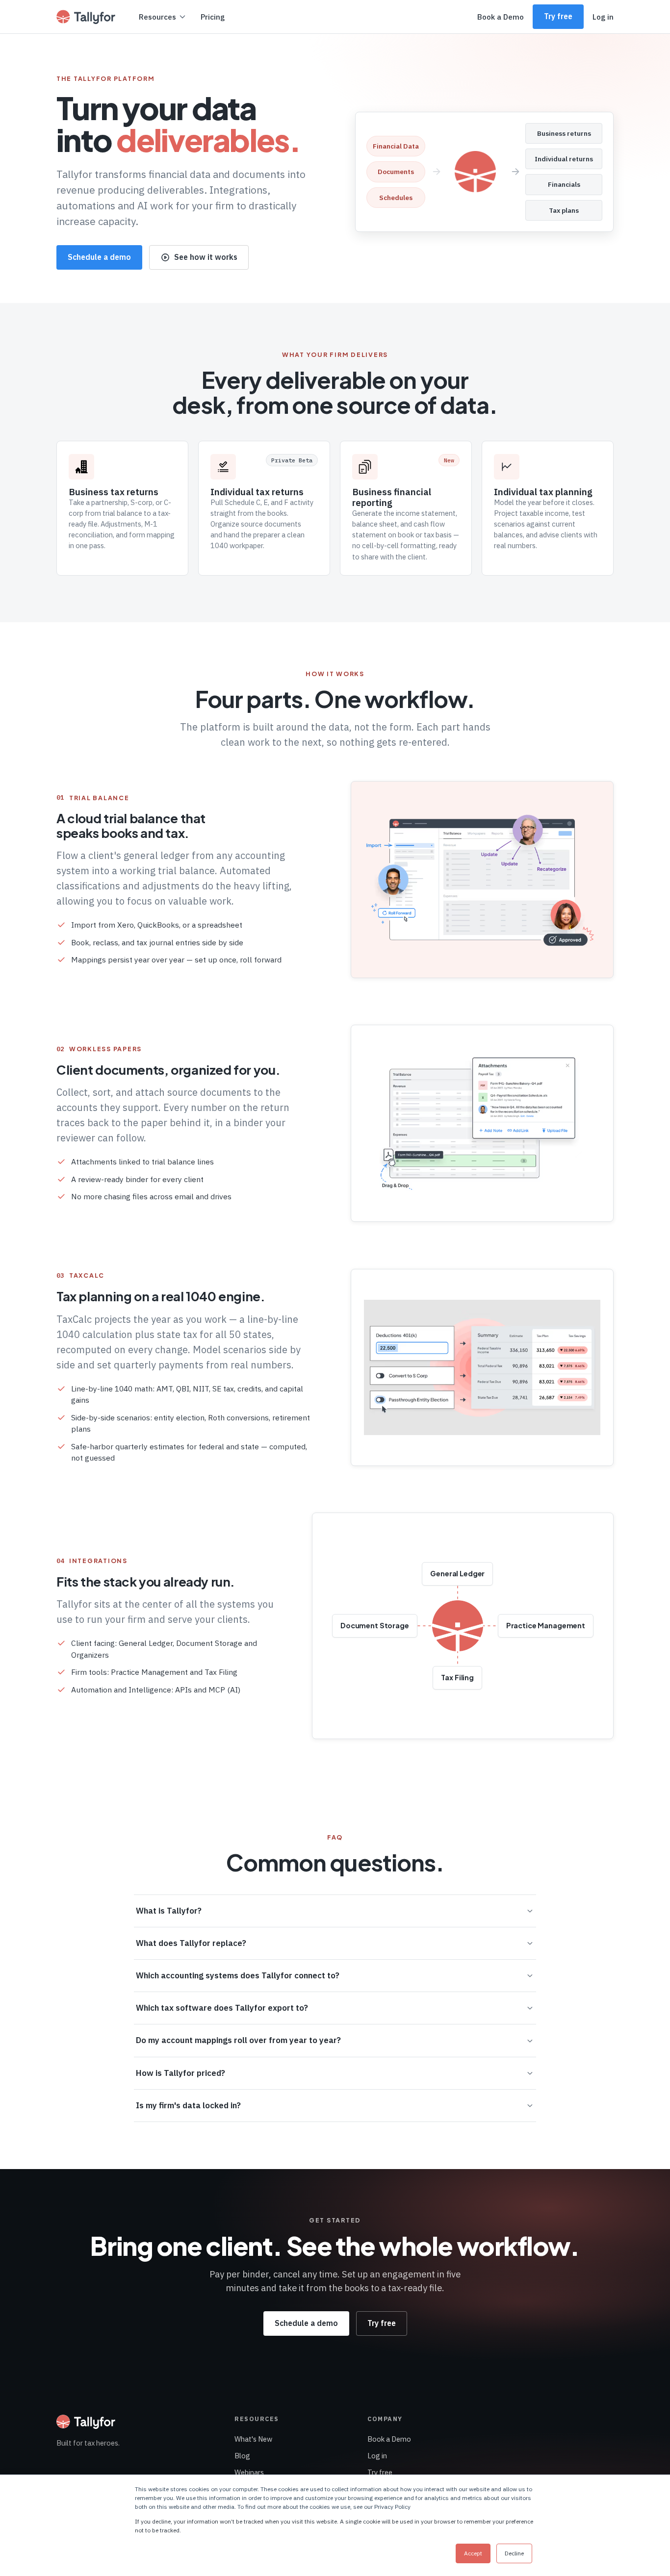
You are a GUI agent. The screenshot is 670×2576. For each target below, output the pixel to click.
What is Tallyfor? (169, 1911)
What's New (253, 2439)
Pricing (213, 17)
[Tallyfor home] (86, 17)
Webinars (249, 2472)
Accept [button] (473, 2553)
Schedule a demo (99, 257)
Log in (603, 17)
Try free (558, 16)
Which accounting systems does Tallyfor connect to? (238, 1975)
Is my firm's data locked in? (188, 2105)
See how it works (206, 257)
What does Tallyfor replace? (191, 1943)
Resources (157, 17)
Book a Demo (501, 17)
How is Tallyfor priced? (180, 2073)
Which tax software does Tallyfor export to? (222, 2008)
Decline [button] (514, 2553)
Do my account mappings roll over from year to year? (238, 2040)
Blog (242, 2456)
